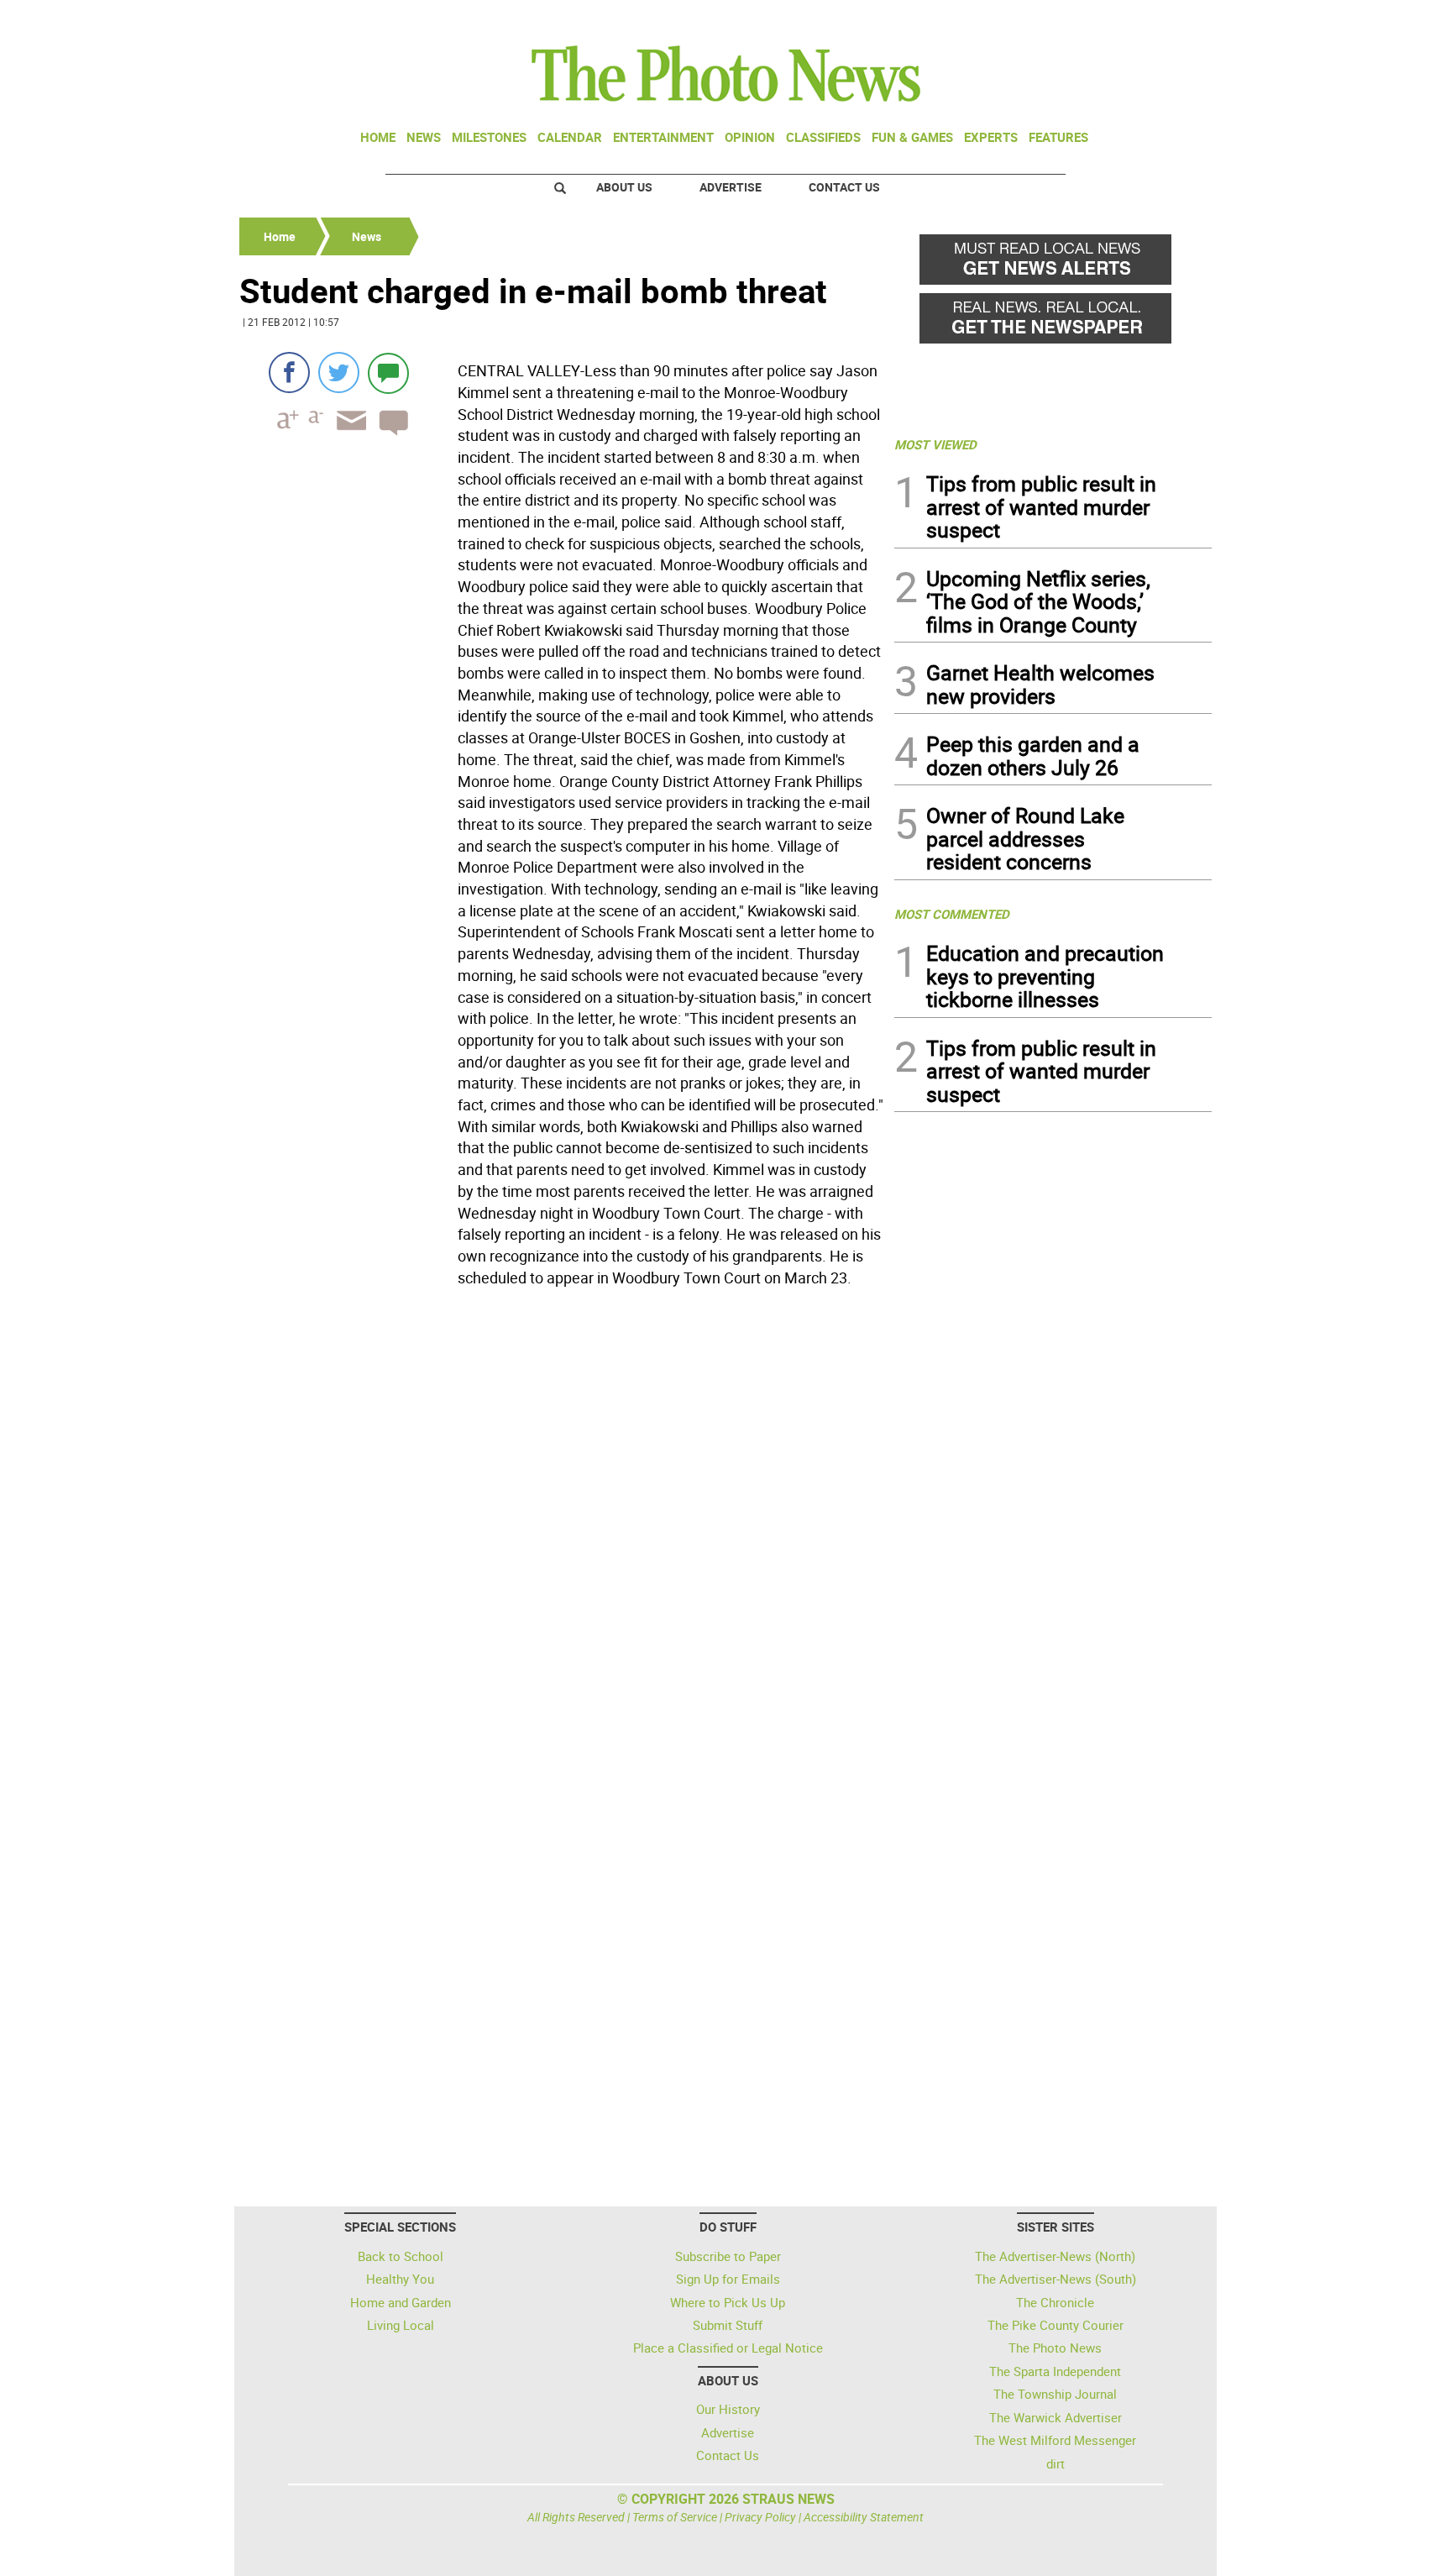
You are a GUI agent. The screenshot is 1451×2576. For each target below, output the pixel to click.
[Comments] (388, 372)
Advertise (731, 187)
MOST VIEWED (935, 444)
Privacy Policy (760, 2517)
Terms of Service (675, 2517)
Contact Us (844, 187)
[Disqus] (562, 1524)
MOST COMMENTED (952, 914)
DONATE (1171, 19)
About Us (624, 187)
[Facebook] (289, 372)
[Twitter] (339, 372)
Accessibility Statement (864, 2517)
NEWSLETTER (1076, 19)
